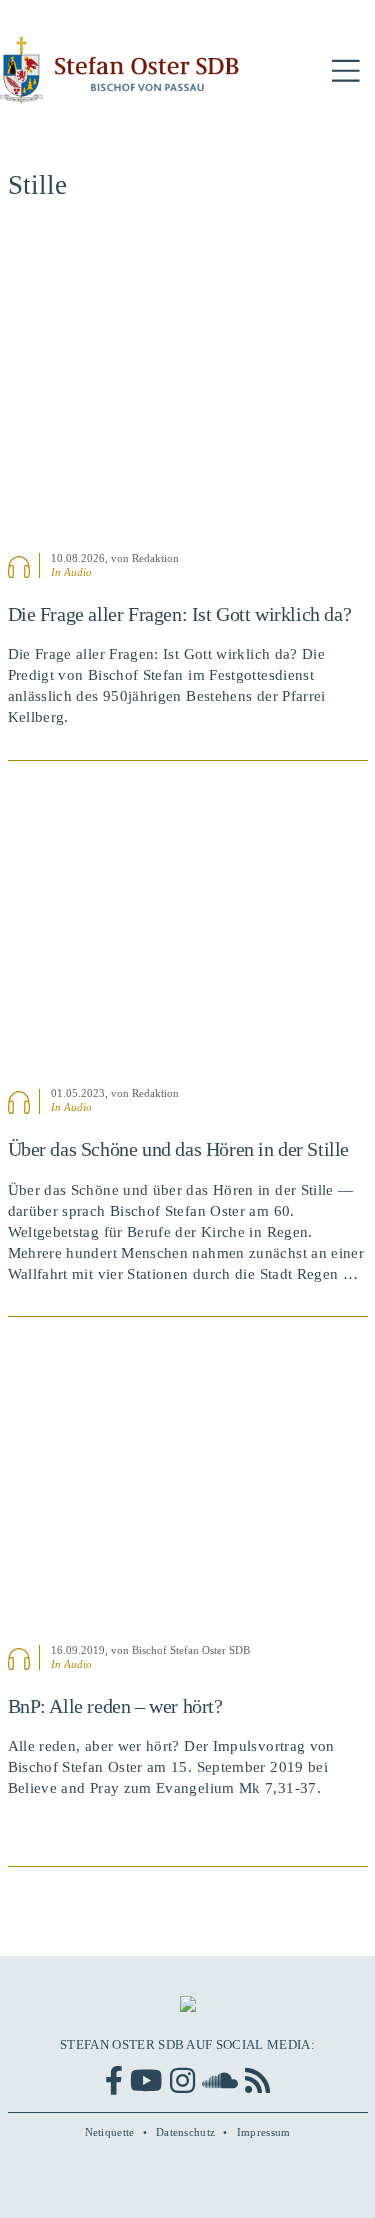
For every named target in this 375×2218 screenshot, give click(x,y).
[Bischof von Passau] (120, 70)
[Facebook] (114, 2080)
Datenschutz (185, 2132)
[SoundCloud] (220, 2080)
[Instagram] (182, 2080)
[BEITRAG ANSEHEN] (188, 387)
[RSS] (257, 2080)
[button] (346, 71)
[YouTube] (146, 2080)
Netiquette (110, 2132)
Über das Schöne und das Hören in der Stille (179, 1149)
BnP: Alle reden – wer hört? (115, 1706)
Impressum (264, 2132)
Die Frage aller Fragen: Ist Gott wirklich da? (180, 614)
